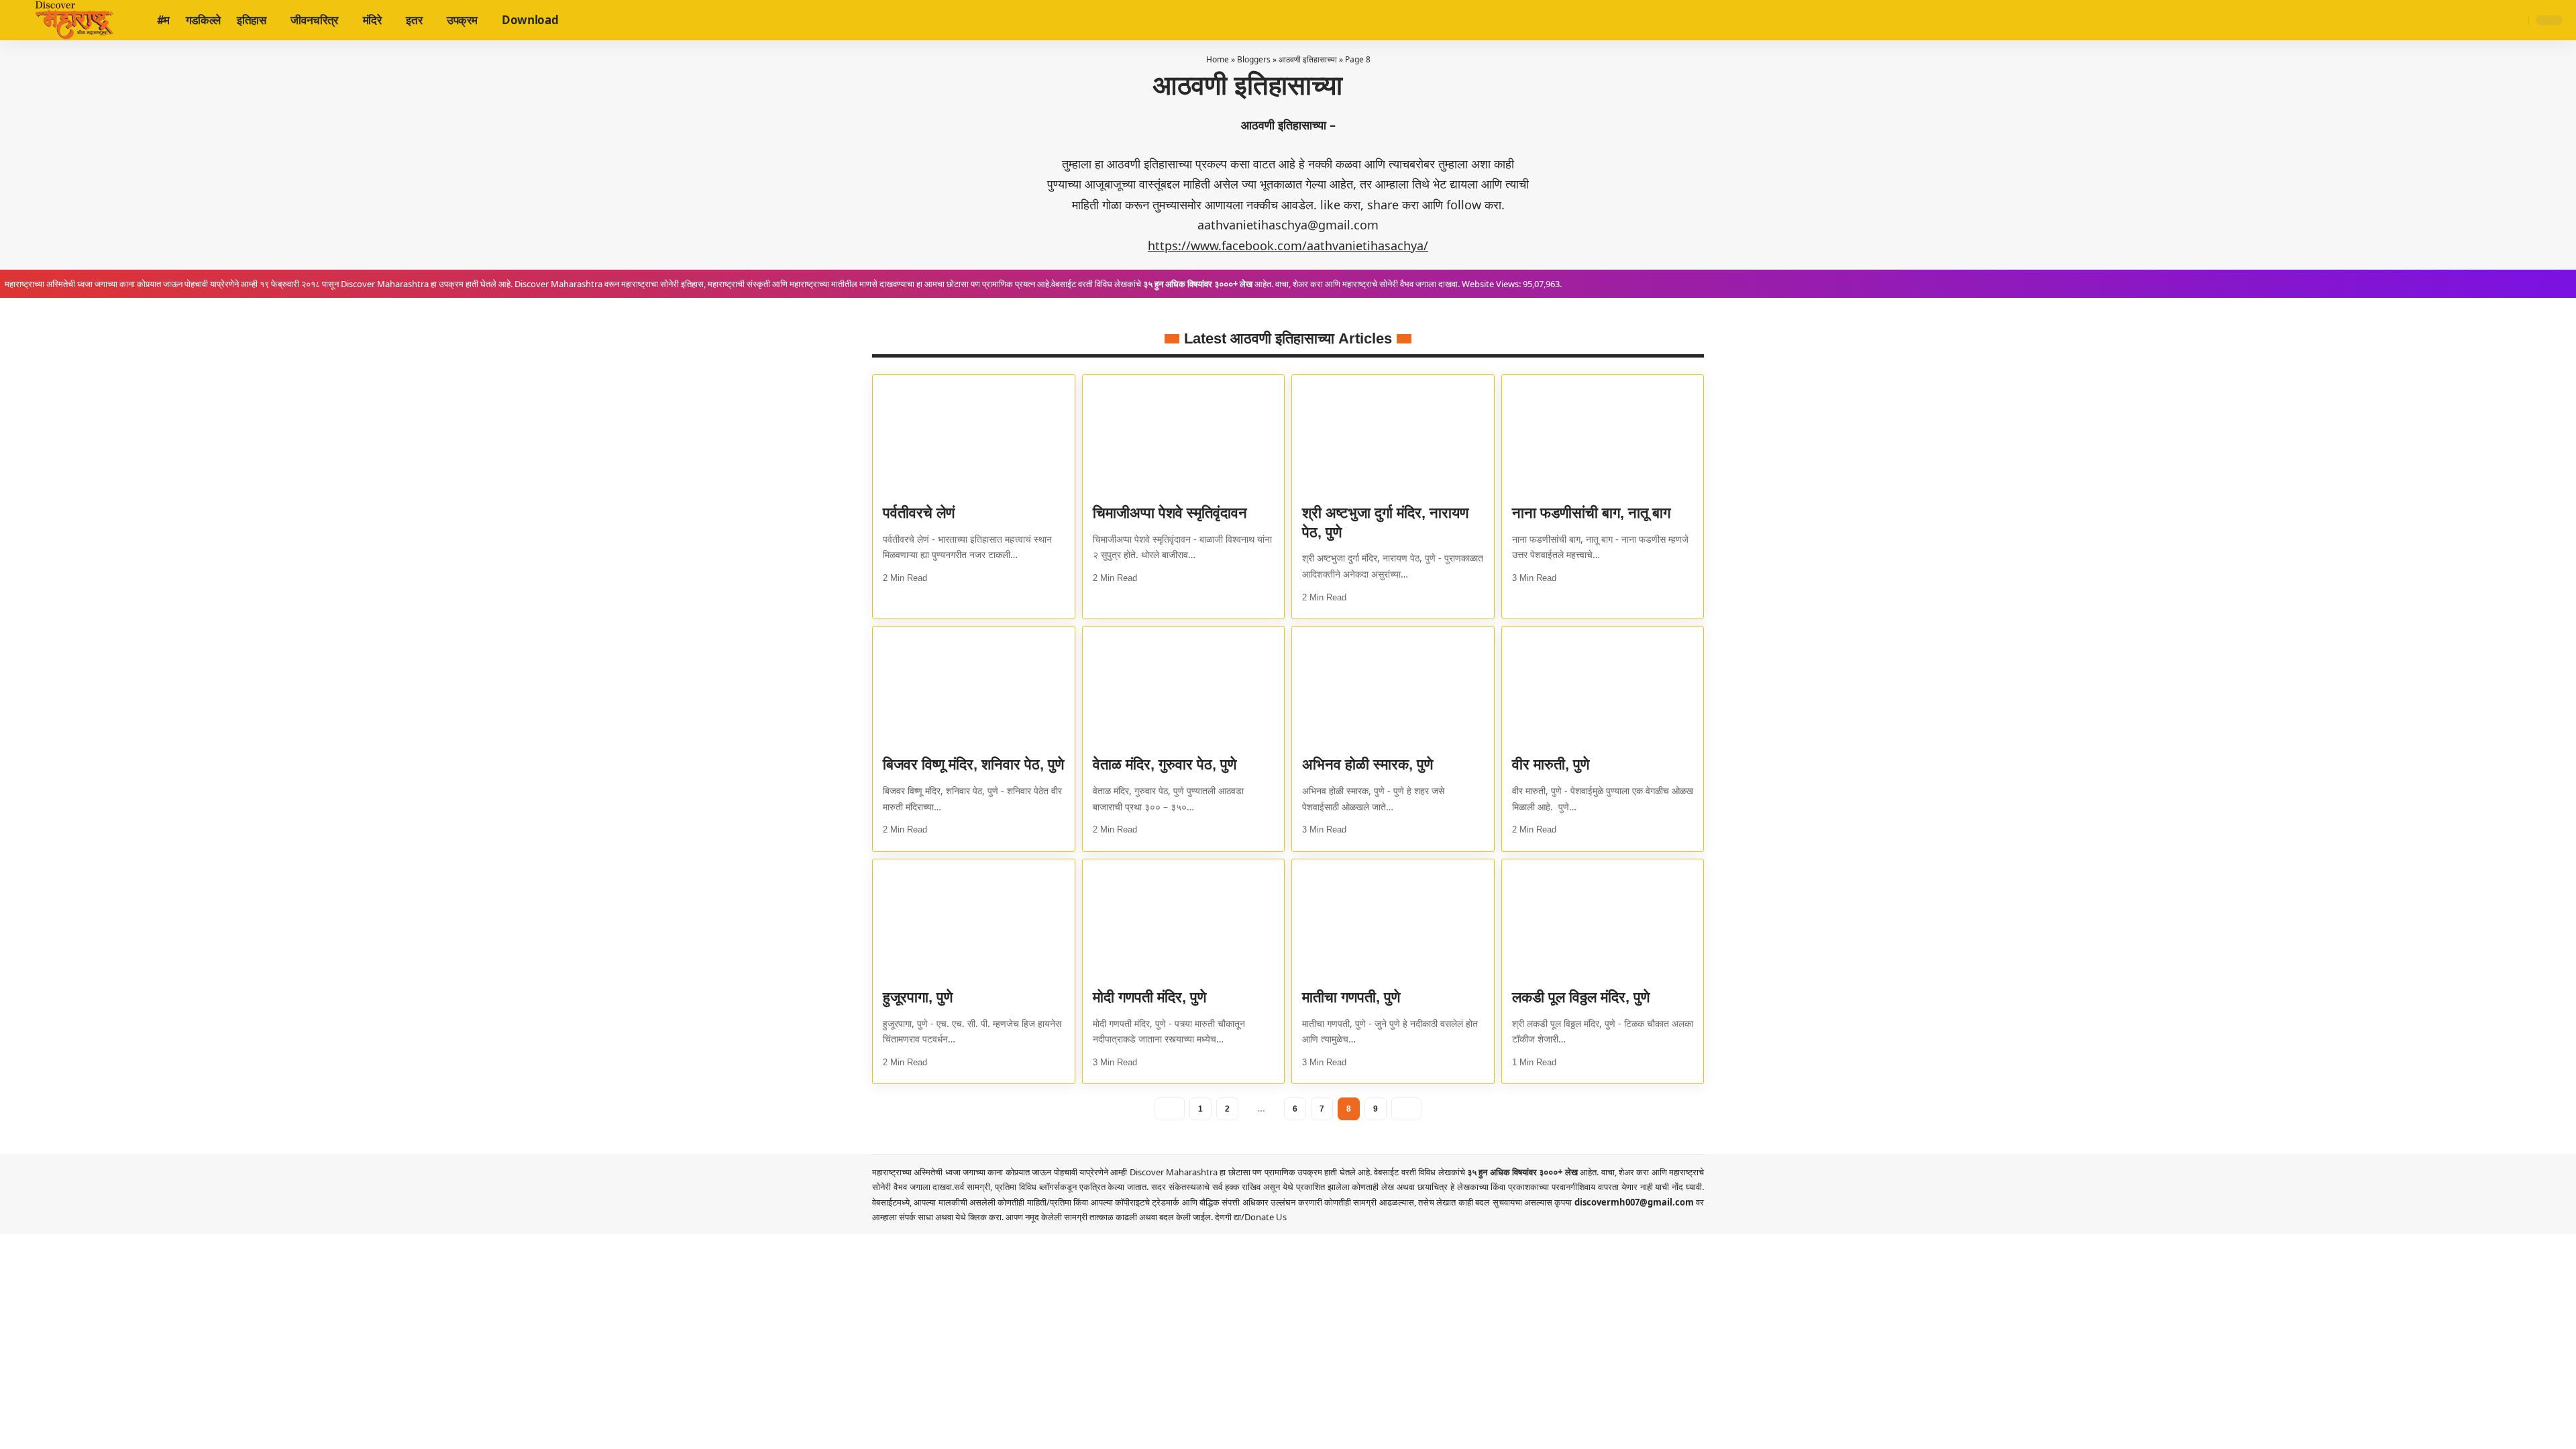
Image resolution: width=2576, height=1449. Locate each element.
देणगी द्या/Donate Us (1251, 1217)
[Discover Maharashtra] (74, 20)
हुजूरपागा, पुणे (918, 997)
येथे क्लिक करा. (980, 1217)
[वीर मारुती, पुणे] (1603, 687)
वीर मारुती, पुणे (1551, 764)
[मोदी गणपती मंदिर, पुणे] (1184, 920)
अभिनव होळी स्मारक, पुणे (1367, 764)
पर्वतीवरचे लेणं (919, 513)
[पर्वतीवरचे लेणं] (974, 435)
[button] (2516, 20)
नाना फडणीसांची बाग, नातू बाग (1591, 513)
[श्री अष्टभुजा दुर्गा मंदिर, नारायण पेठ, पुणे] (1393, 435)
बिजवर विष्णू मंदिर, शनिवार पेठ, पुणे (973, 764)
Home (1218, 59)
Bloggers (1254, 59)
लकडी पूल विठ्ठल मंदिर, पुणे (1581, 997)
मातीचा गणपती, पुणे (1351, 997)
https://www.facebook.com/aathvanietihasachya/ (1288, 246)
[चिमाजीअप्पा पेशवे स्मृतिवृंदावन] (1184, 435)
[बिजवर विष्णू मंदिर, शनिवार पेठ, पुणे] (974, 687)
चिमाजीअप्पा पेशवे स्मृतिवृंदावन (1170, 513)
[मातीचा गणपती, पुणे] (1393, 920)
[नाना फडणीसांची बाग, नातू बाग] (1603, 435)
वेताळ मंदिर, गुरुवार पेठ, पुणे (1165, 764)
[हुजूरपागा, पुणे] (974, 920)
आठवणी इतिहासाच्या (1308, 59)
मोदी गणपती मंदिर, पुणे (1149, 997)
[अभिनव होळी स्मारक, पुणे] (1393, 687)
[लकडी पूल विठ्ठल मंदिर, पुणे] (1603, 920)
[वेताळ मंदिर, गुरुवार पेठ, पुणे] (1184, 687)
